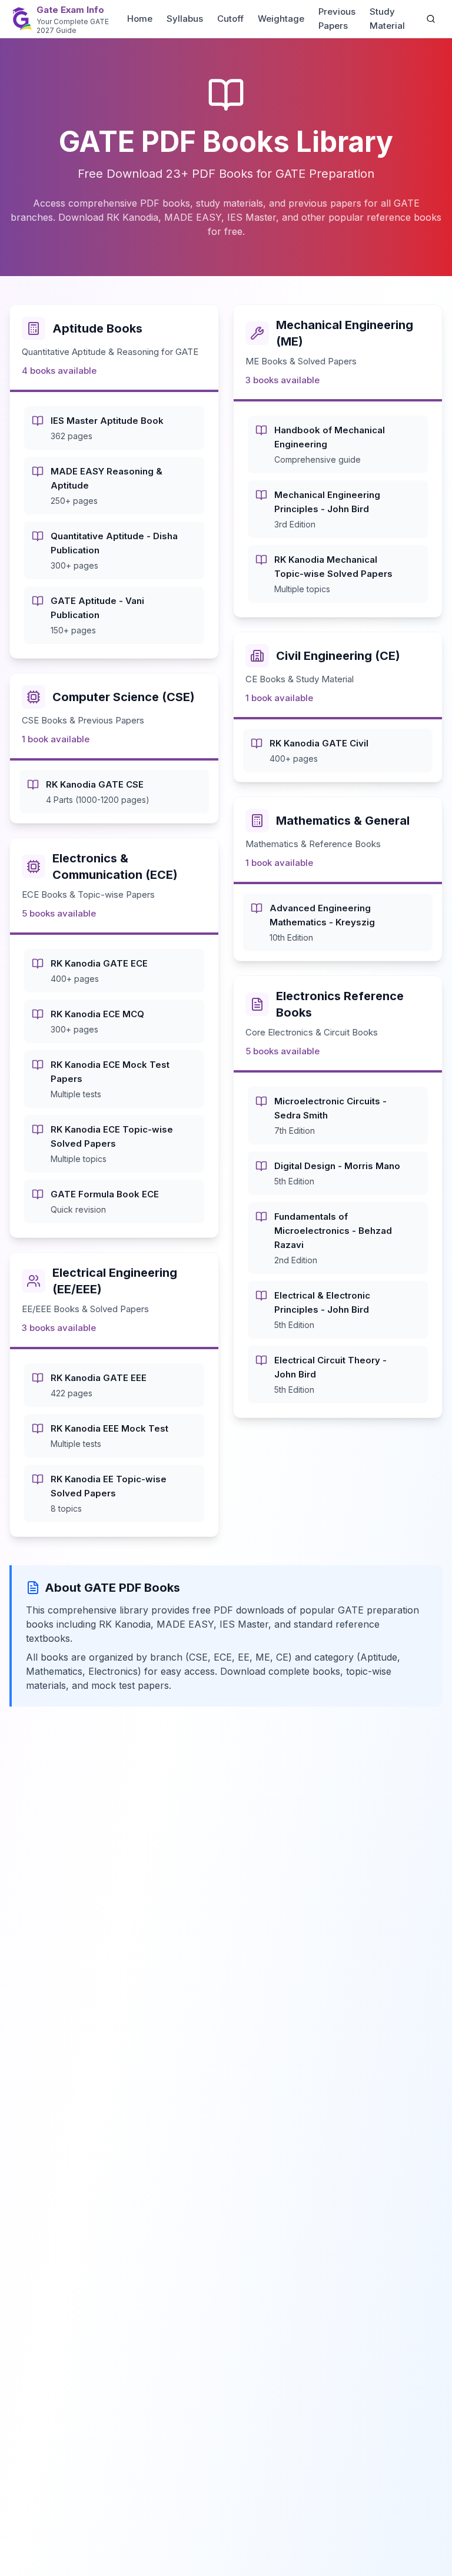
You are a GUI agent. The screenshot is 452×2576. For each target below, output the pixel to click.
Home (140, 19)
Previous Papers (337, 19)
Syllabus (185, 19)
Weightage (281, 19)
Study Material (387, 19)
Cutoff (230, 19)
